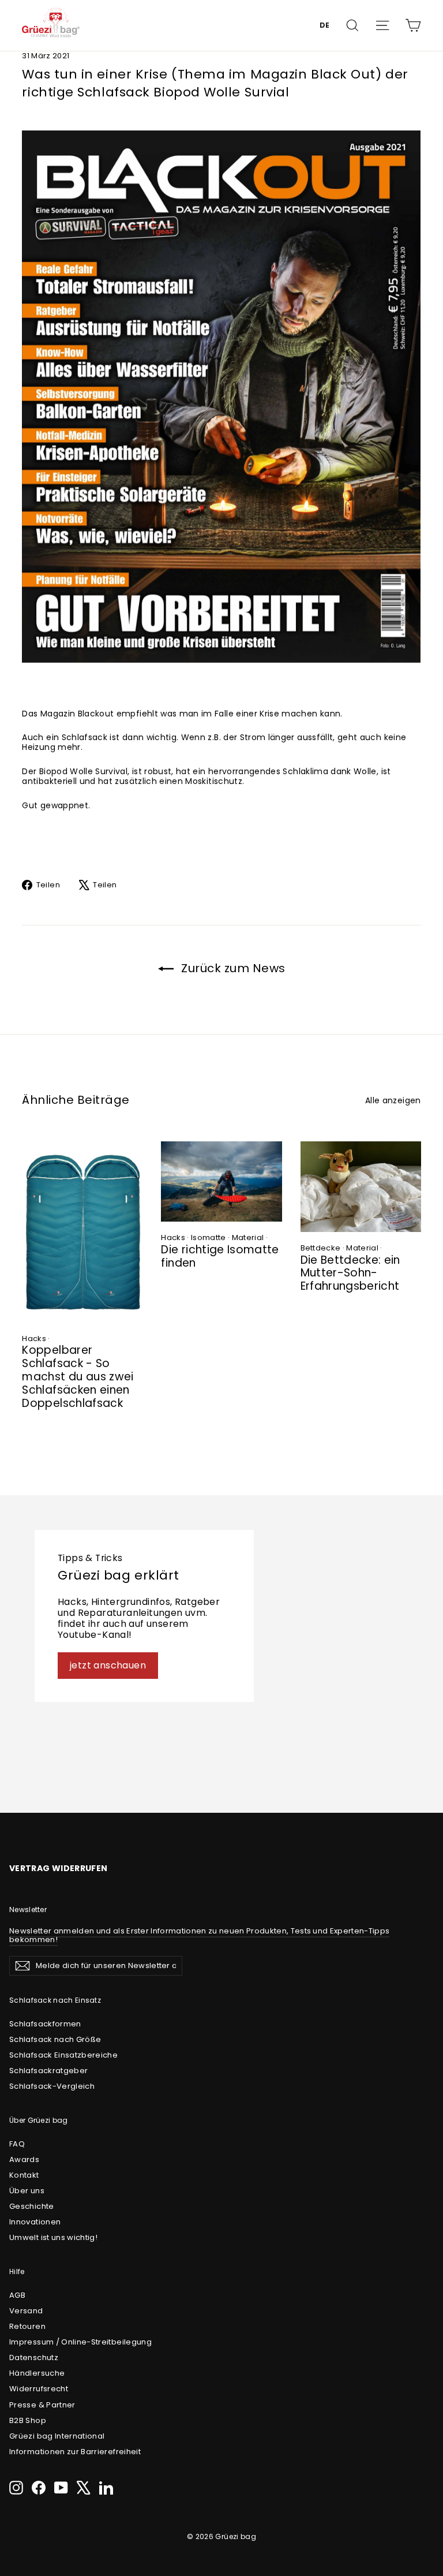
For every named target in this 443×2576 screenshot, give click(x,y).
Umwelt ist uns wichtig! (53, 2237)
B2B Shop (28, 2420)
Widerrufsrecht (39, 2389)
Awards (24, 2159)
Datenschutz (34, 2357)
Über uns (27, 2191)
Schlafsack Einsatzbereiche (63, 2055)
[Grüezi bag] (51, 25)
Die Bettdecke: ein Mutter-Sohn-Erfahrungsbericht (350, 1273)
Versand (26, 2311)
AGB (17, 2295)
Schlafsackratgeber (48, 2071)
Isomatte (209, 1237)
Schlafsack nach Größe (55, 2039)
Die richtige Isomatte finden (220, 1256)
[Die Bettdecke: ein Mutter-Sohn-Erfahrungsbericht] (361, 1187)
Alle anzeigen (393, 1100)
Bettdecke (321, 1248)
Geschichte (32, 2206)
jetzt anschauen (108, 1665)
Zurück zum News (232, 968)
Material (248, 1237)
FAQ (17, 2144)
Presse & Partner (42, 2405)
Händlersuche (37, 2373)
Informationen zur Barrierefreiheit (75, 2452)
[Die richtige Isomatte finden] (221, 1181)
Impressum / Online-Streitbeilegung (80, 2342)
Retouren (27, 2326)
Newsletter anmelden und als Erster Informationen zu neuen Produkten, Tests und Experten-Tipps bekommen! (199, 1935)
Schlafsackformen (45, 2024)
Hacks (34, 1339)
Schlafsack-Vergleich (52, 2086)
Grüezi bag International (57, 2436)
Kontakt (24, 2175)
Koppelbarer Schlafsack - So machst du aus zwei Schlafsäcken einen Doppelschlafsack (78, 1376)
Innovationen (35, 2222)
